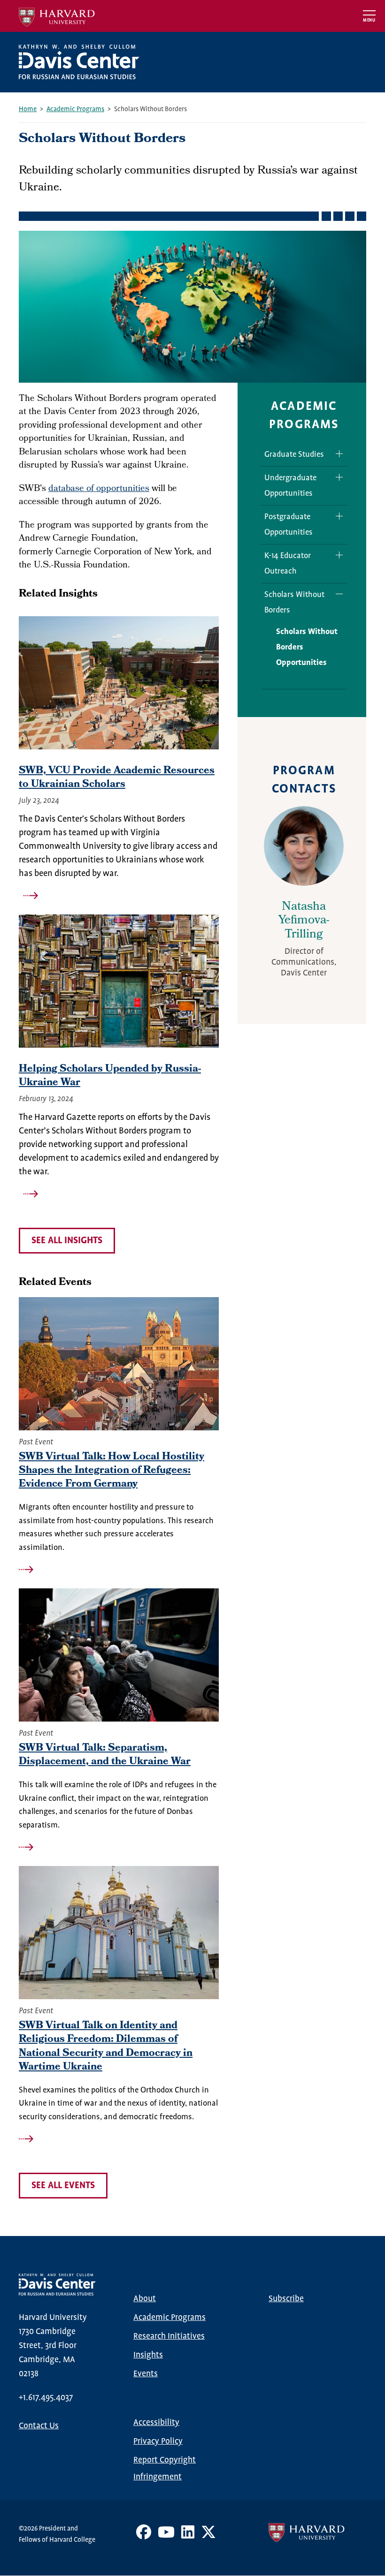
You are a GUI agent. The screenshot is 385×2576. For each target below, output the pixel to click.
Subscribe (286, 2299)
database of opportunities (99, 489)
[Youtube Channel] (166, 2536)
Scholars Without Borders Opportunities (307, 647)
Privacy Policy (158, 2441)
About (145, 2299)
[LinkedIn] (188, 2536)
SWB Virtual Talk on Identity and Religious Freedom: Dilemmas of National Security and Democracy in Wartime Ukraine (106, 2047)
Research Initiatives (169, 2336)
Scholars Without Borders (294, 603)
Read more (119, 896)
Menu (369, 20)
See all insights (67, 1241)
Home (28, 109)
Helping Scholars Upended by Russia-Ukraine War (110, 1076)
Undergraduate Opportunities (290, 486)
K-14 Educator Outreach (288, 564)
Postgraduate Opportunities (289, 525)
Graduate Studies (294, 455)
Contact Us (39, 2426)
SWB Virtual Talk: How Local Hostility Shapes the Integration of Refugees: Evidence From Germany (112, 1471)
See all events (63, 2186)
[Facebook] (144, 2536)
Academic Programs (75, 109)
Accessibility (156, 2423)
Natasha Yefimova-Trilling (304, 922)
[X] (208, 2536)
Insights (148, 2355)
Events (146, 2374)
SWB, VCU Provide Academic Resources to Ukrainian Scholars (117, 778)
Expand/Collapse (336, 454)
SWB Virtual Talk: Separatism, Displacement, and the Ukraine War (105, 1755)
